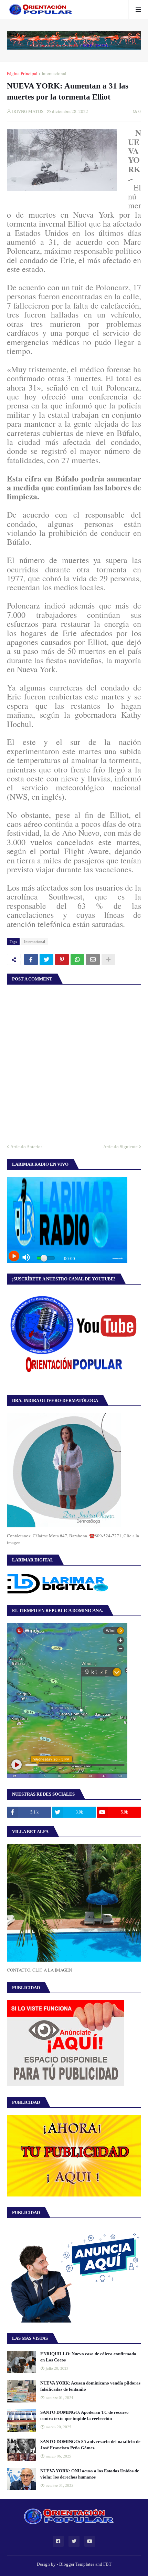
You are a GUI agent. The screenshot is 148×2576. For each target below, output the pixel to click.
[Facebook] (31, 959)
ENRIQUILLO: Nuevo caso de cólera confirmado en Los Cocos (88, 2357)
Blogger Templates (77, 2564)
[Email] (93, 959)
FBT (107, 2564)
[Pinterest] (62, 959)
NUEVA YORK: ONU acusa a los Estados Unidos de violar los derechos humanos (90, 2474)
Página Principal (22, 73)
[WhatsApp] (77, 959)
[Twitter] (46, 959)
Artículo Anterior (26, 1147)
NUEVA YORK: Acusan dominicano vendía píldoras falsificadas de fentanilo (90, 2386)
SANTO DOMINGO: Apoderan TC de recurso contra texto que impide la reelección (84, 2415)
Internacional (54, 73)
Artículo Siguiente (120, 1147)
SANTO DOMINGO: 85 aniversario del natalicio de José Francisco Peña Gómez (90, 2445)
